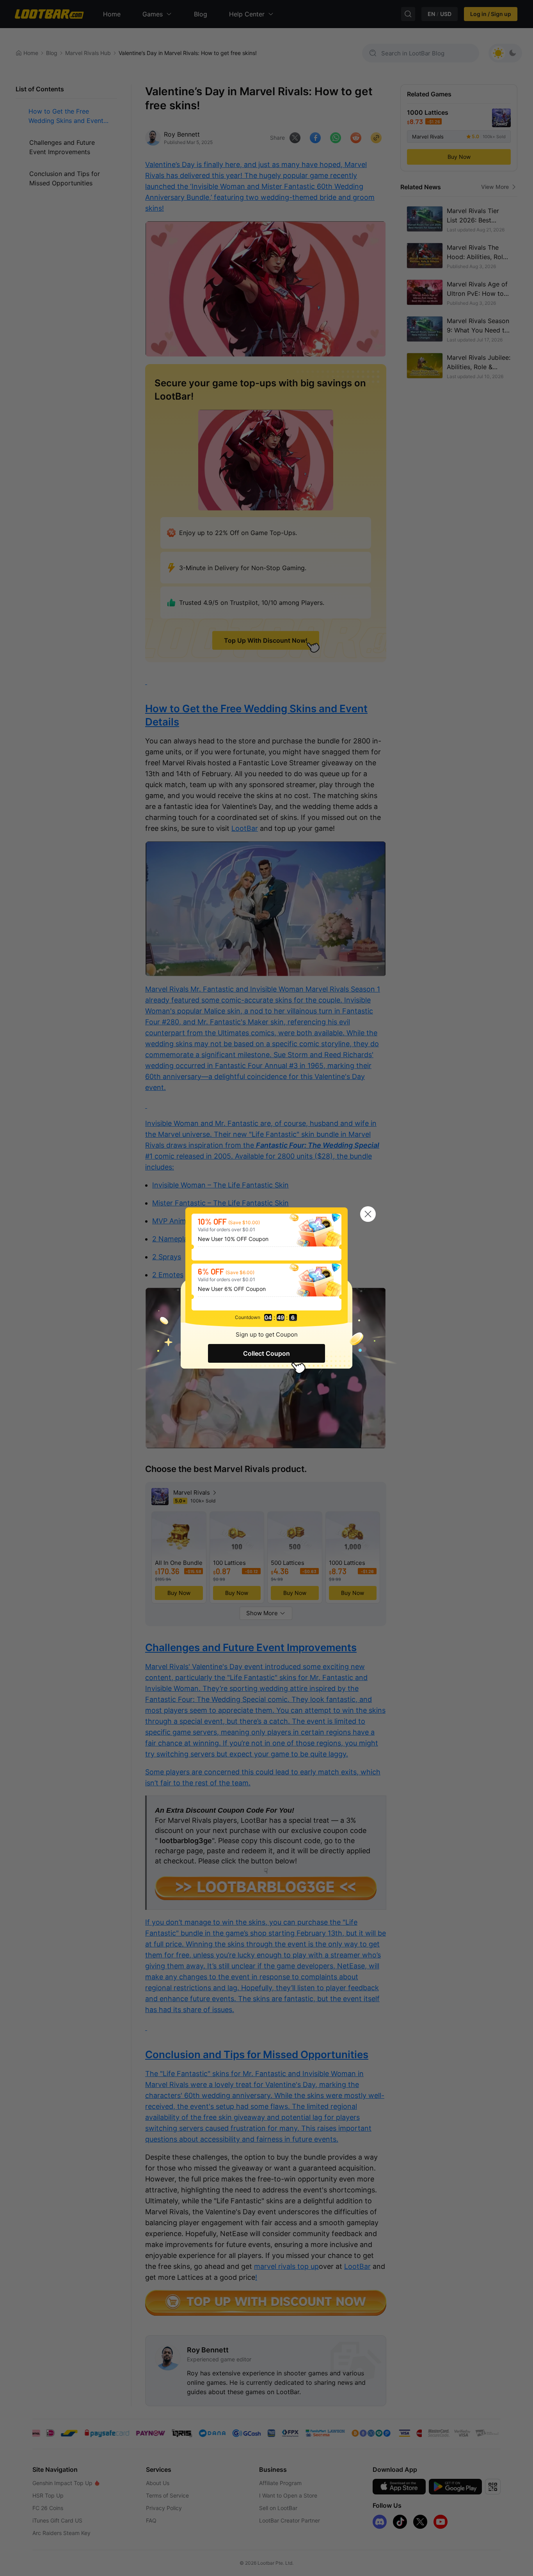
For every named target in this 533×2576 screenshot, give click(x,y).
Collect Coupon (266, 1353)
